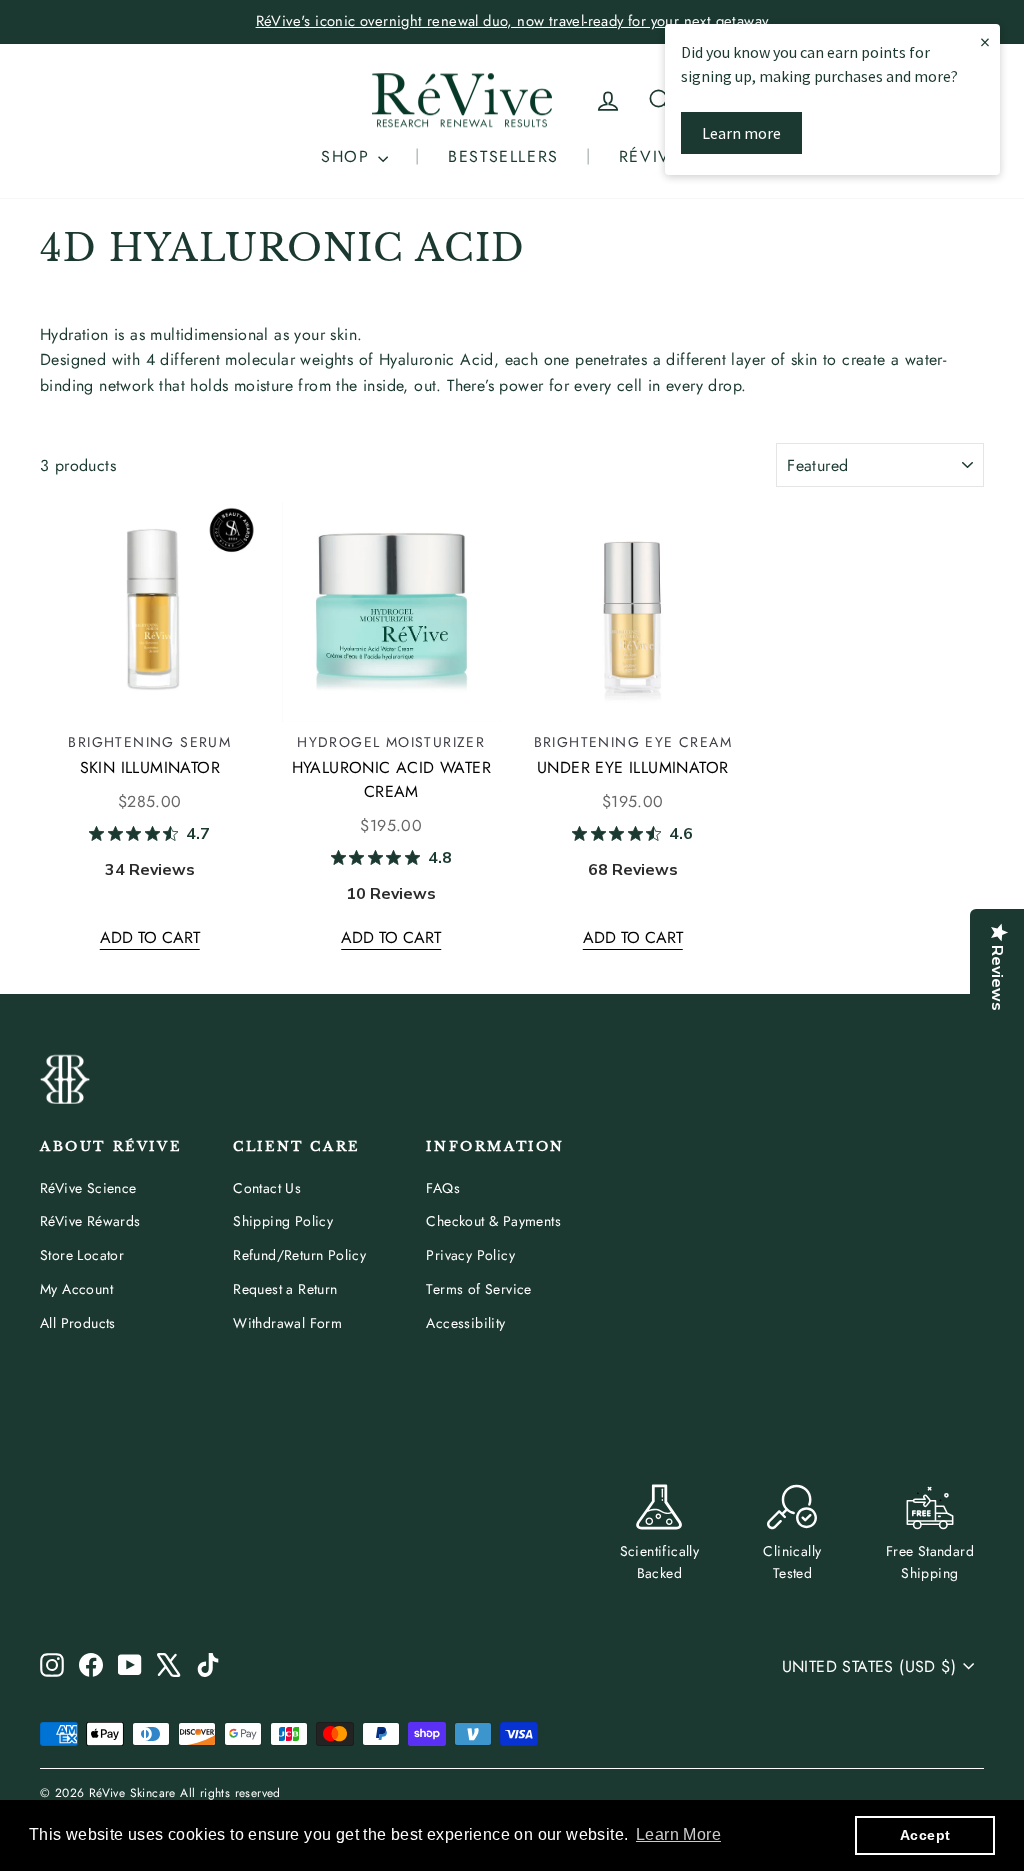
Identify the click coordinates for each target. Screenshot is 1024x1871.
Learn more (741, 133)
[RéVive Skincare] (462, 100)
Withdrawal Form (287, 1323)
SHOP (348, 156)
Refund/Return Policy (299, 1255)
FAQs (443, 1188)
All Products (78, 1323)
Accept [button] (925, 1835)
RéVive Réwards (90, 1221)
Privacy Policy (470, 1255)
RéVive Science (88, 1188)
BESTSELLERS (503, 156)
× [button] (985, 41)
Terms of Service (478, 1289)
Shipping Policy (283, 1221)
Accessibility (465, 1323)
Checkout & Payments (493, 1221)
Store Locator (82, 1255)
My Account (76, 1289)
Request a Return (285, 1289)
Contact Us (267, 1188)
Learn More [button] (678, 1834)
